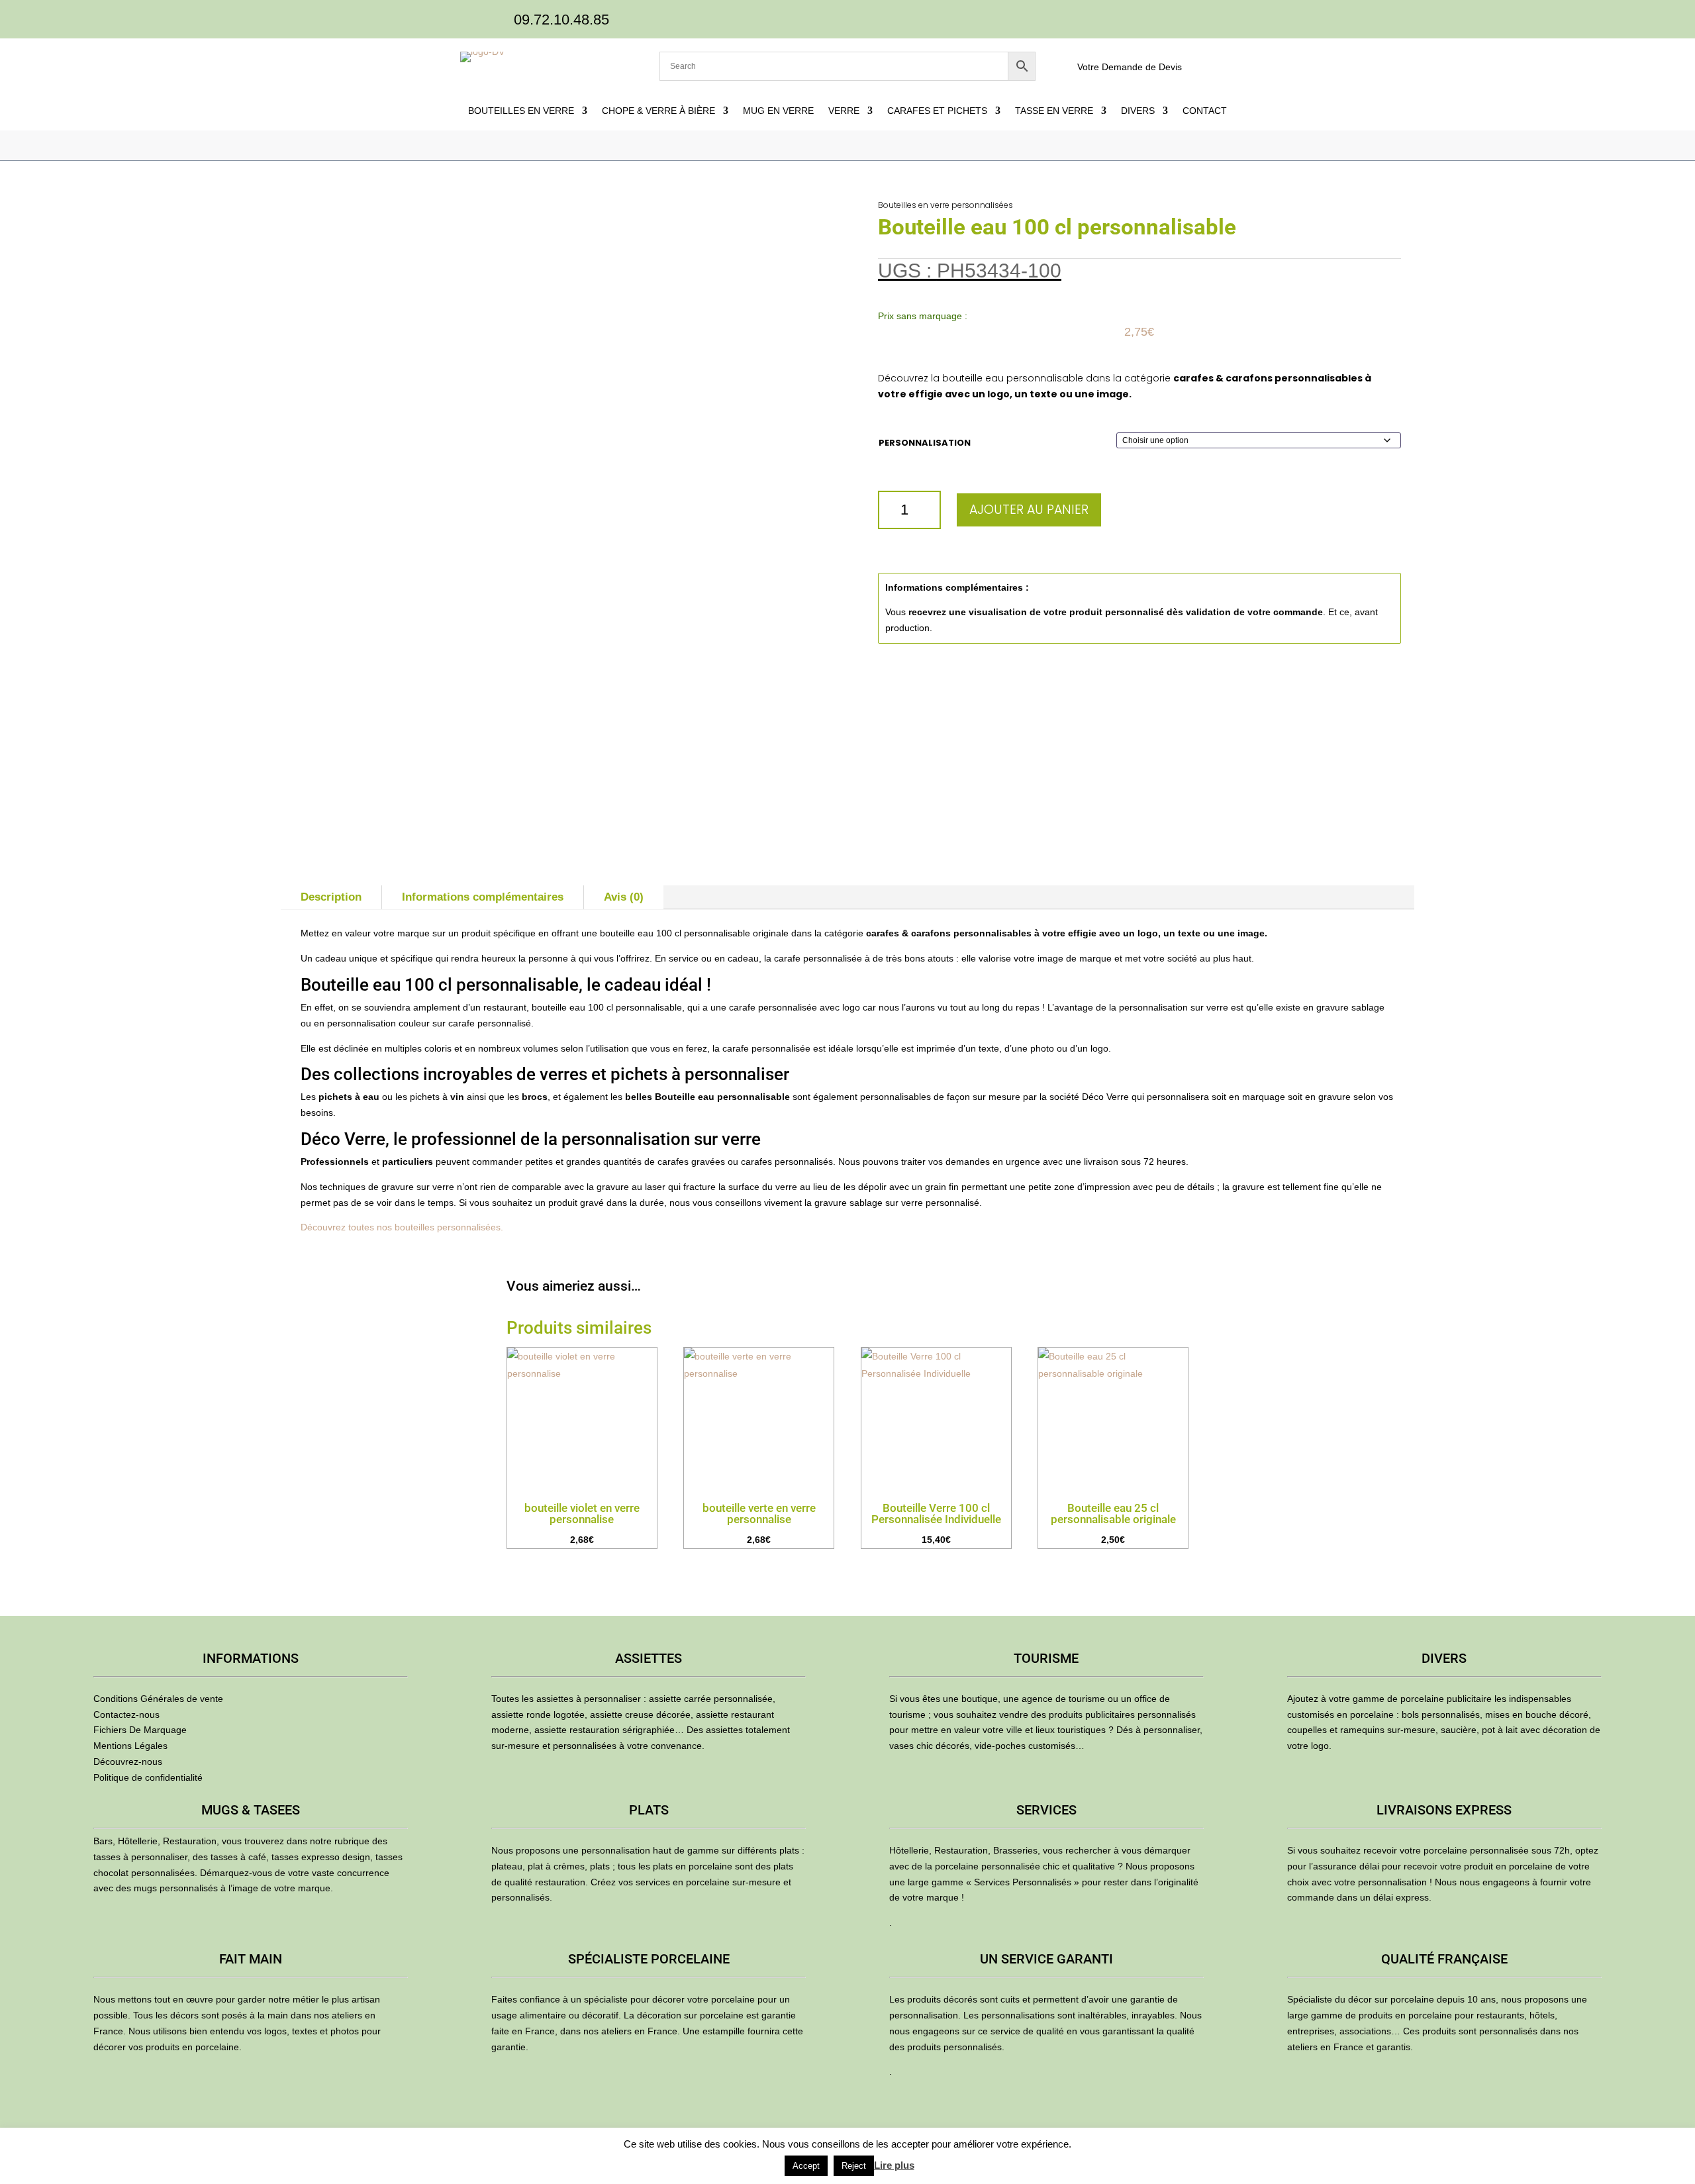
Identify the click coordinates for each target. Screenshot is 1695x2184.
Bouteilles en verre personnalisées (945, 205)
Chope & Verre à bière (658, 111)
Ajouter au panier (1029, 510)
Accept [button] (806, 2166)
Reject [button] (854, 2166)
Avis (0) (624, 897)
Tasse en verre (1054, 111)
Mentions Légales (130, 1746)
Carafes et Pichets (937, 111)
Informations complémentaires (483, 897)
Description (331, 897)
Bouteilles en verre (521, 111)
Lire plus (894, 2165)
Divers (1138, 111)
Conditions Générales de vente (158, 1699)
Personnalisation (925, 443)
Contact (1205, 111)
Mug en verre (778, 111)
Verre (844, 111)
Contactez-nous (126, 1714)
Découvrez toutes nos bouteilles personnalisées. (402, 1227)
